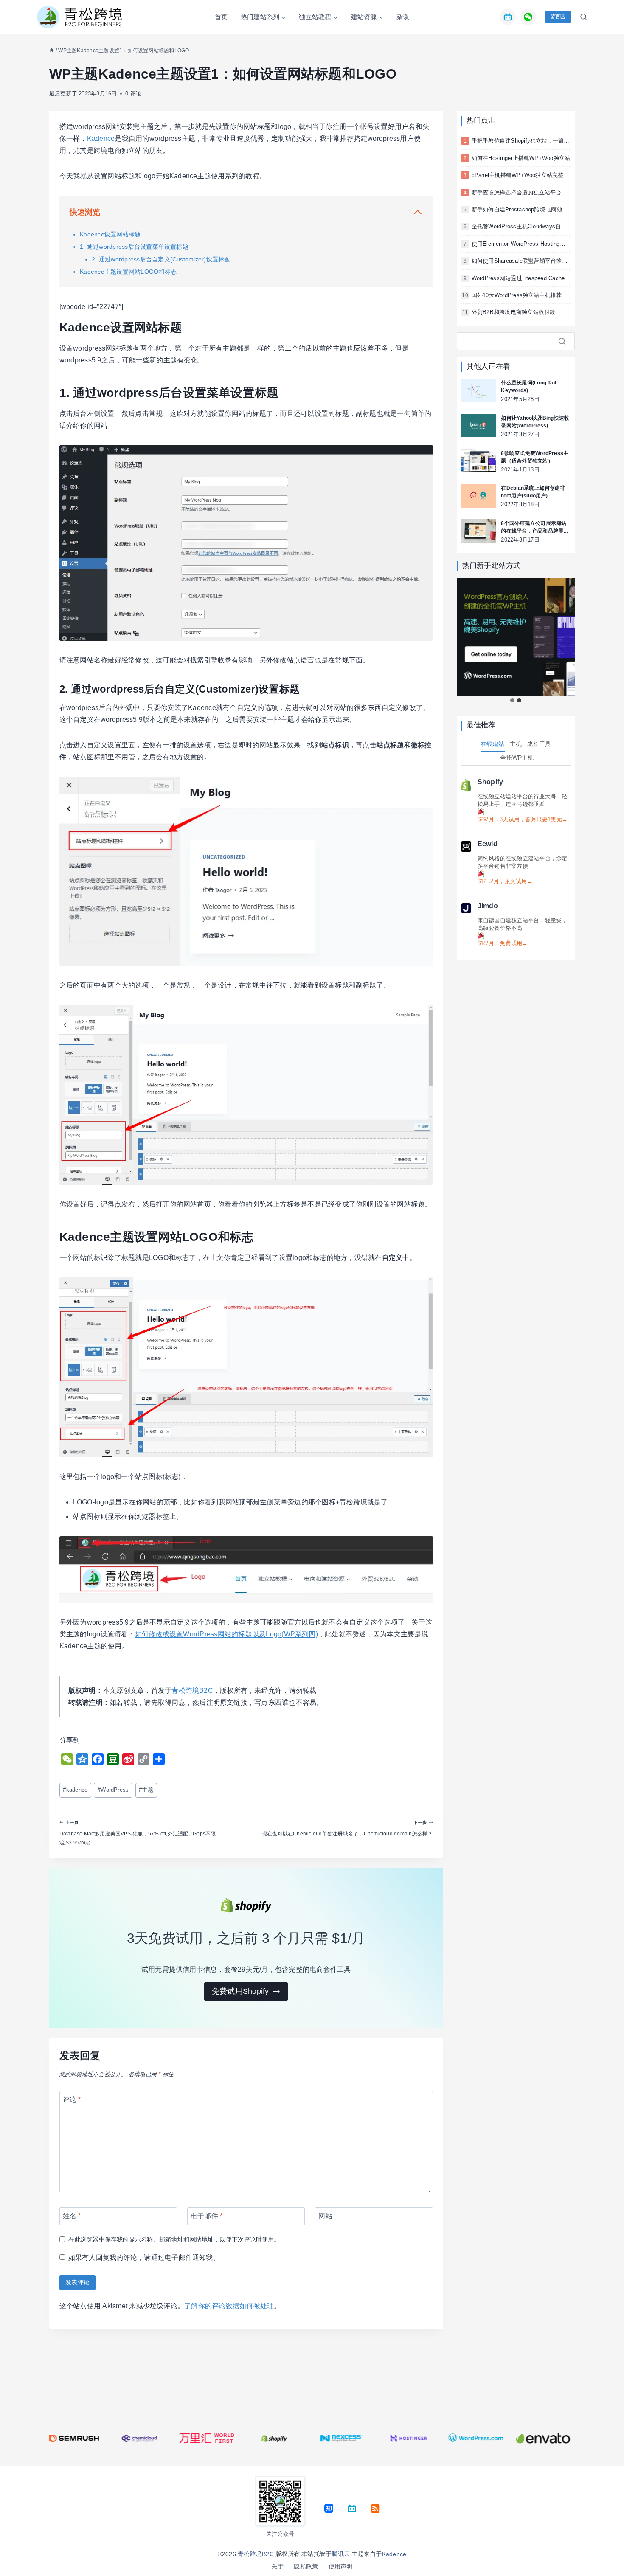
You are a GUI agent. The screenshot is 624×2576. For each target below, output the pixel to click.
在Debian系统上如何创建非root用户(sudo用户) (533, 492)
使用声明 (341, 2566)
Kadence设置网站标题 (110, 234)
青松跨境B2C (192, 1691)
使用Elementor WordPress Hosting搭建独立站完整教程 (541, 244)
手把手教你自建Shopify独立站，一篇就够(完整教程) (537, 141)
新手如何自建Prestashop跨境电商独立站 (523, 209)
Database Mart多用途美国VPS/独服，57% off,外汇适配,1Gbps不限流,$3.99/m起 (138, 1833)
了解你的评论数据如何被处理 (229, 2306)
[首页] (52, 51)
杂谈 (403, 17)
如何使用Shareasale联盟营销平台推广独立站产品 (534, 261)
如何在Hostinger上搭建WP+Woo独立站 (521, 158)
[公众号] (528, 17)
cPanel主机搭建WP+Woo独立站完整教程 (523, 175)
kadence (75, 1790)
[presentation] (478, 391)
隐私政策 (306, 2566)
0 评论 (133, 94)
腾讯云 (341, 2554)
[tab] (512, 700)
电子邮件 (207, 2215)
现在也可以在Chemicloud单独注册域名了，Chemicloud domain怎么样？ (347, 1828)
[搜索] (565, 341)
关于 (277, 2566)
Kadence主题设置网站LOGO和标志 (128, 272)
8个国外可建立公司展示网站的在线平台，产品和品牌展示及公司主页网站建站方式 (535, 528)
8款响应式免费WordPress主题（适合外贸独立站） (535, 457)
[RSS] (375, 2509)
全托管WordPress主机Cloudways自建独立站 (528, 226)
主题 (146, 1790)
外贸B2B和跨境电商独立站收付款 (514, 312)
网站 (325, 2215)
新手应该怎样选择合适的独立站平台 (517, 192)
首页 (221, 17)
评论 (72, 2099)
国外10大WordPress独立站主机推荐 (517, 295)
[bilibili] (508, 17)
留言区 (558, 17)
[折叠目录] (418, 212)
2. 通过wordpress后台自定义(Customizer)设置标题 (161, 259)
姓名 (72, 2215)
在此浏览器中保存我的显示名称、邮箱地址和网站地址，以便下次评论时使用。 (174, 2239)
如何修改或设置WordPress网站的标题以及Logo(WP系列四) (226, 1634)
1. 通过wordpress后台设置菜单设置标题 (134, 247)
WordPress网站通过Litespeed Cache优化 (524, 278)
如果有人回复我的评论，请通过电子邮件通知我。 (144, 2258)
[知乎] (329, 2509)
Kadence (101, 139)
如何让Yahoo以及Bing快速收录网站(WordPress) (535, 422)
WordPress (113, 1790)
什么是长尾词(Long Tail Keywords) (528, 387)
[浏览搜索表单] (581, 17)
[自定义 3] (352, 2509)
